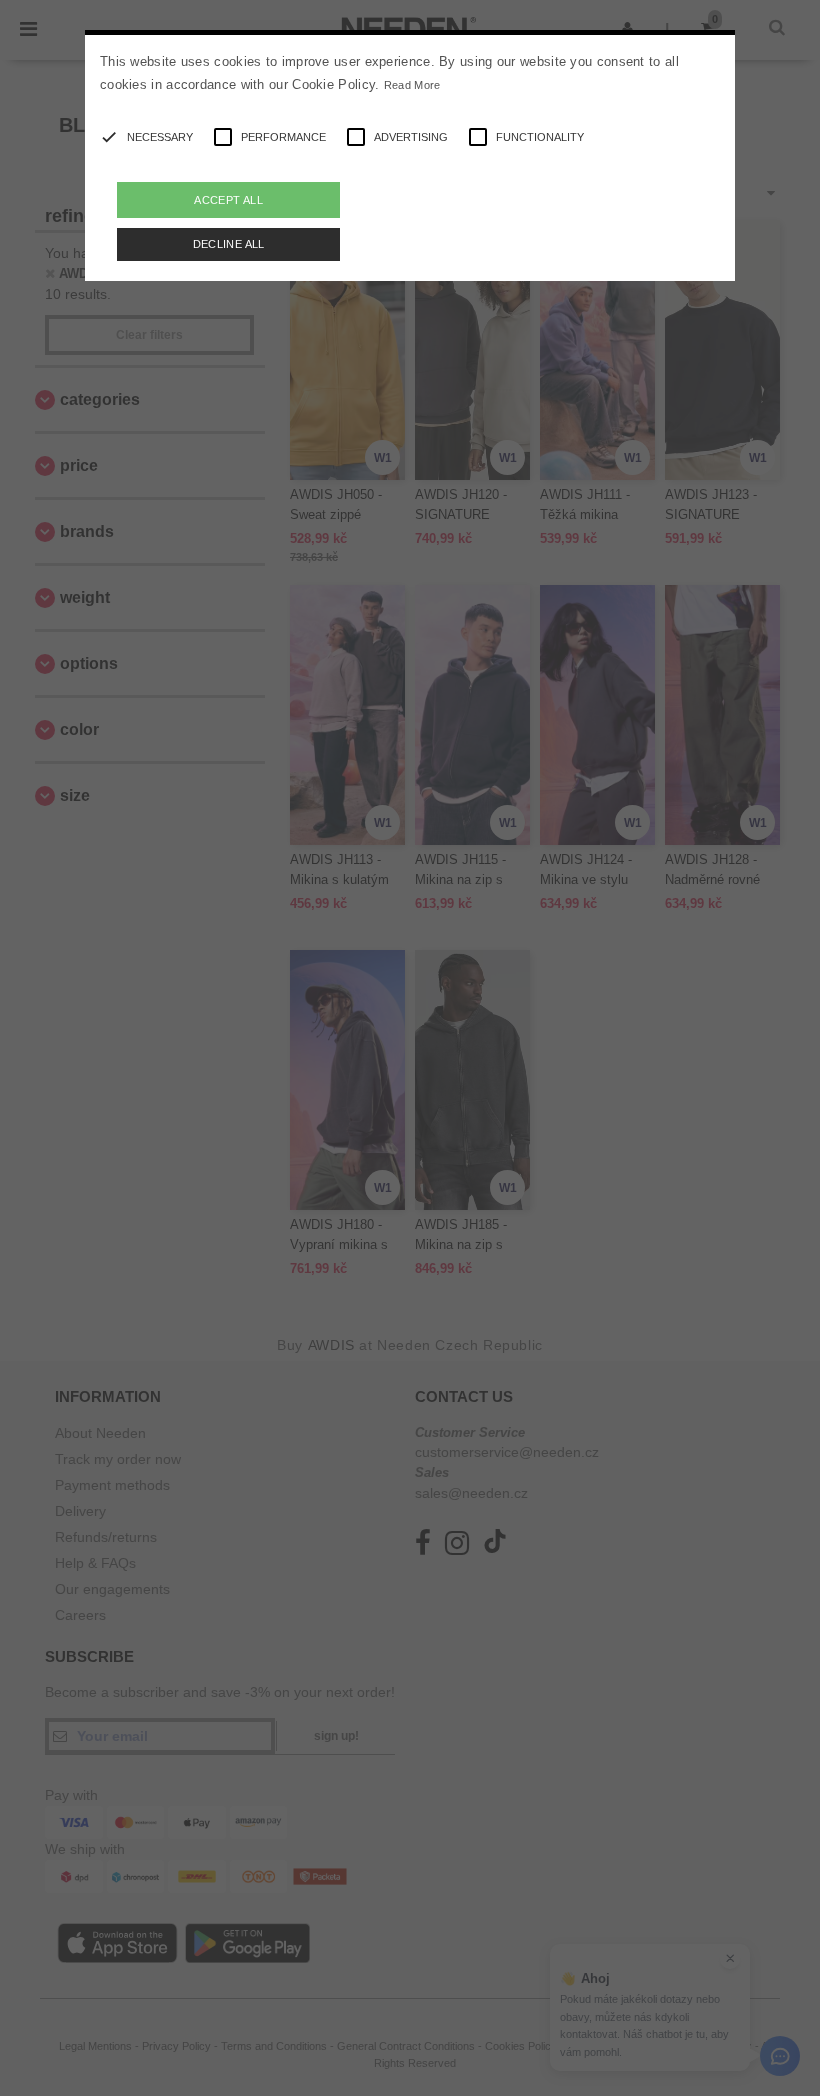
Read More (412, 85)
